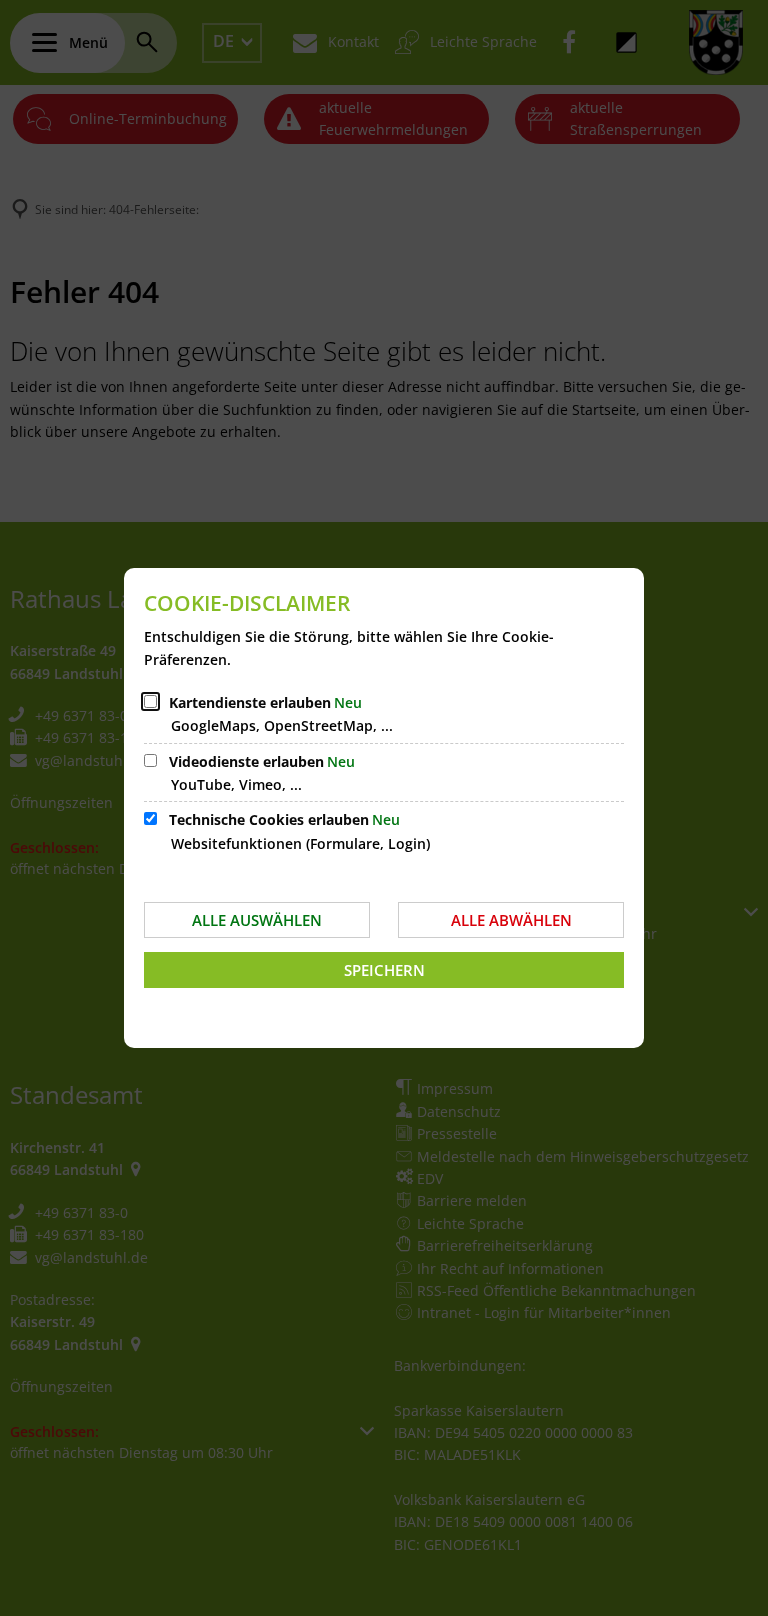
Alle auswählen (257, 920)
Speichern (384, 970)
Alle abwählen (511, 920)
